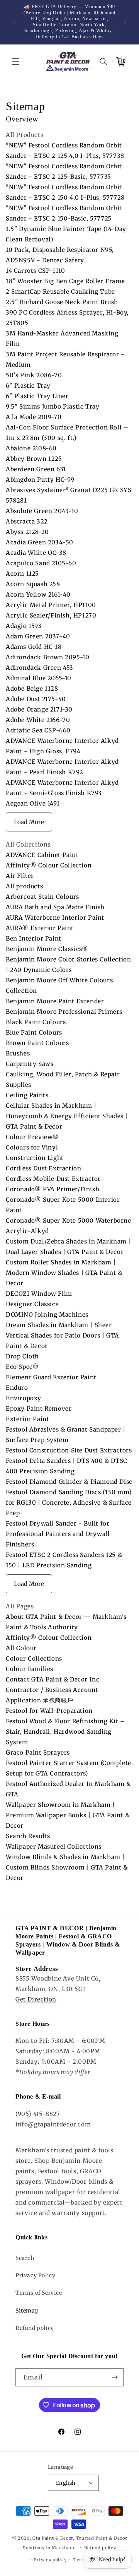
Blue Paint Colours (34, 1032)
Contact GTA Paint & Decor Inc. (53, 1679)
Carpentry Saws (30, 1064)
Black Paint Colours (36, 1022)
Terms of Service (39, 2293)
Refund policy (35, 2328)
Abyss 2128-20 (27, 532)
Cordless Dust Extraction (43, 1168)
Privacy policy (50, 2560)
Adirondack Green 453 (40, 668)
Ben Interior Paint (34, 938)
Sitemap (27, 2311)
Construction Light (35, 1158)
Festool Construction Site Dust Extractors (69, 1450)
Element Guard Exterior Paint (51, 1377)
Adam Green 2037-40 (38, 636)
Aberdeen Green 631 (36, 469)
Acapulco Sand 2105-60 (41, 563)
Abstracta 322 (27, 521)
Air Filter (20, 876)
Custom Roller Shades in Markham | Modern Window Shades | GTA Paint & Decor (64, 1273)
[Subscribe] (115, 2377)
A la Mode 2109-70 (34, 417)
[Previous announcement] (14, 22)
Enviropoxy (24, 1398)
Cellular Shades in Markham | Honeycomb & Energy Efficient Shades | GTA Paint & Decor (67, 1116)
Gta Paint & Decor (53, 2538)
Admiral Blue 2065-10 (39, 678)
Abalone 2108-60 (31, 448)
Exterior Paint (27, 1419)
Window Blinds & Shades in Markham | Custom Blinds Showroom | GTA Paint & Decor (67, 1867)
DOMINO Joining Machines (47, 1315)
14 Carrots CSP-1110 (35, 271)
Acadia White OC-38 (36, 553)
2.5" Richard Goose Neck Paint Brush (62, 302)
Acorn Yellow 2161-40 (38, 594)
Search (25, 2258)
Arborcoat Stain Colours (42, 897)
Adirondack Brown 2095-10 (47, 657)
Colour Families (30, 1669)
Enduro (17, 1388)
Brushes (18, 1053)
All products (24, 886)
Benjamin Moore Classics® (47, 949)
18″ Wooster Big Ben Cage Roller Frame (65, 281)
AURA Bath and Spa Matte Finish (55, 907)
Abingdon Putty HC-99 (40, 480)
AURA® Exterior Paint (40, 928)
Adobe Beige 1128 (32, 688)
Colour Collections (34, 1658)
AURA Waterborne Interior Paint (55, 918)
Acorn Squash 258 (33, 584)
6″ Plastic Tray (28, 386)
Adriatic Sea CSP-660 (38, 730)
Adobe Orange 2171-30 (39, 709)
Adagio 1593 (24, 626)
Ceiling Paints (27, 1095)
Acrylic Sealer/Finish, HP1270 (51, 615)
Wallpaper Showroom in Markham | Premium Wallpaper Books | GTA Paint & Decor (68, 1815)
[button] (15, 62)
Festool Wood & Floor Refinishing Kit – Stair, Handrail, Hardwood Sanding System (65, 1732)
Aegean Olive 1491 (33, 803)
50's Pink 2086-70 (34, 375)
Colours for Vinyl (32, 1147)
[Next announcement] (125, 22)
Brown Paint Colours (37, 1043)
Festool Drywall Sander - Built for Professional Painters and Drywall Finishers (58, 1534)
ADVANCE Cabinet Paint (42, 855)
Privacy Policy (35, 2275)
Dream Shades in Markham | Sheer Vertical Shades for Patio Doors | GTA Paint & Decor (62, 1335)
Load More (29, 822)
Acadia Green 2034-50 (40, 542)
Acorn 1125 (22, 574)
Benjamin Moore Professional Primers (64, 1012)
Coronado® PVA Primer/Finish (53, 1189)
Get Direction (36, 1999)
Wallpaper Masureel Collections (54, 1846)
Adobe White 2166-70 (38, 720)
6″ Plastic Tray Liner (37, 396)
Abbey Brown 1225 (34, 459)
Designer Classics (32, 1304)
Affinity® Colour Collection (49, 865)
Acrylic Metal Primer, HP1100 (51, 605)
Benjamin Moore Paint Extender (55, 1001)
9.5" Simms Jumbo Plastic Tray (53, 406)
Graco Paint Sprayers (38, 1752)
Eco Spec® (22, 1367)
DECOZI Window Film (39, 1294)
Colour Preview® (32, 1137)
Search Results (28, 1836)
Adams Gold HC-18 (34, 647)
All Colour (21, 1648)
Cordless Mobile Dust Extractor (53, 1179)
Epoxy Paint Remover (39, 1409)
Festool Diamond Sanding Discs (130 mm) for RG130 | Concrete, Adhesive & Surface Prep (69, 1503)
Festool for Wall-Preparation (49, 1711)
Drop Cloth (22, 1356)
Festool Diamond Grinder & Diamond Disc (69, 1482)
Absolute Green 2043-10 (42, 511)
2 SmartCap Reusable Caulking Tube (60, 292)
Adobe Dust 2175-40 (36, 699)
